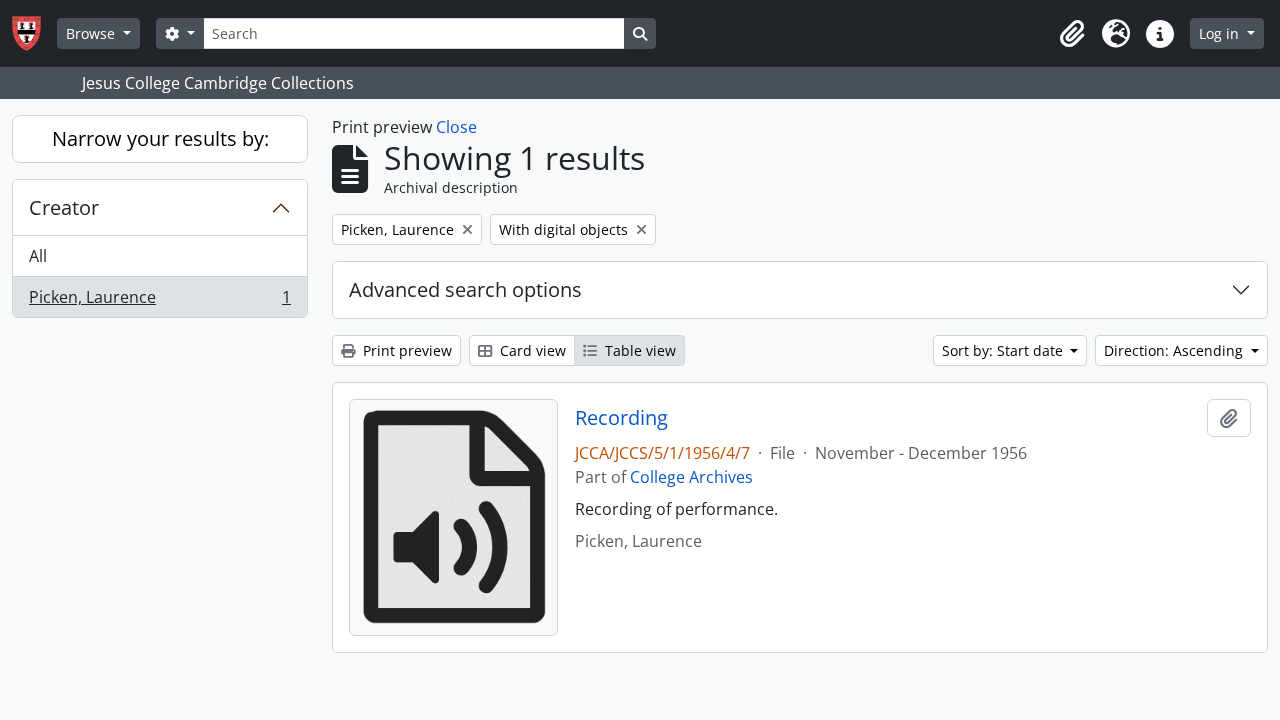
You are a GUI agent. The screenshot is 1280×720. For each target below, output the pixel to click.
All (38, 256)
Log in (1221, 33)
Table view (638, 350)
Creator (64, 207)
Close (456, 127)
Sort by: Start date (1004, 350)
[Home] (34, 33)
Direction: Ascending (1175, 350)
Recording (621, 418)
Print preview (405, 350)
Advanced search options (465, 289)
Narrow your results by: (160, 138)
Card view (531, 350)
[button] (1072, 34)
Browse (92, 33)
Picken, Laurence (159, 301)
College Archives (691, 477)
